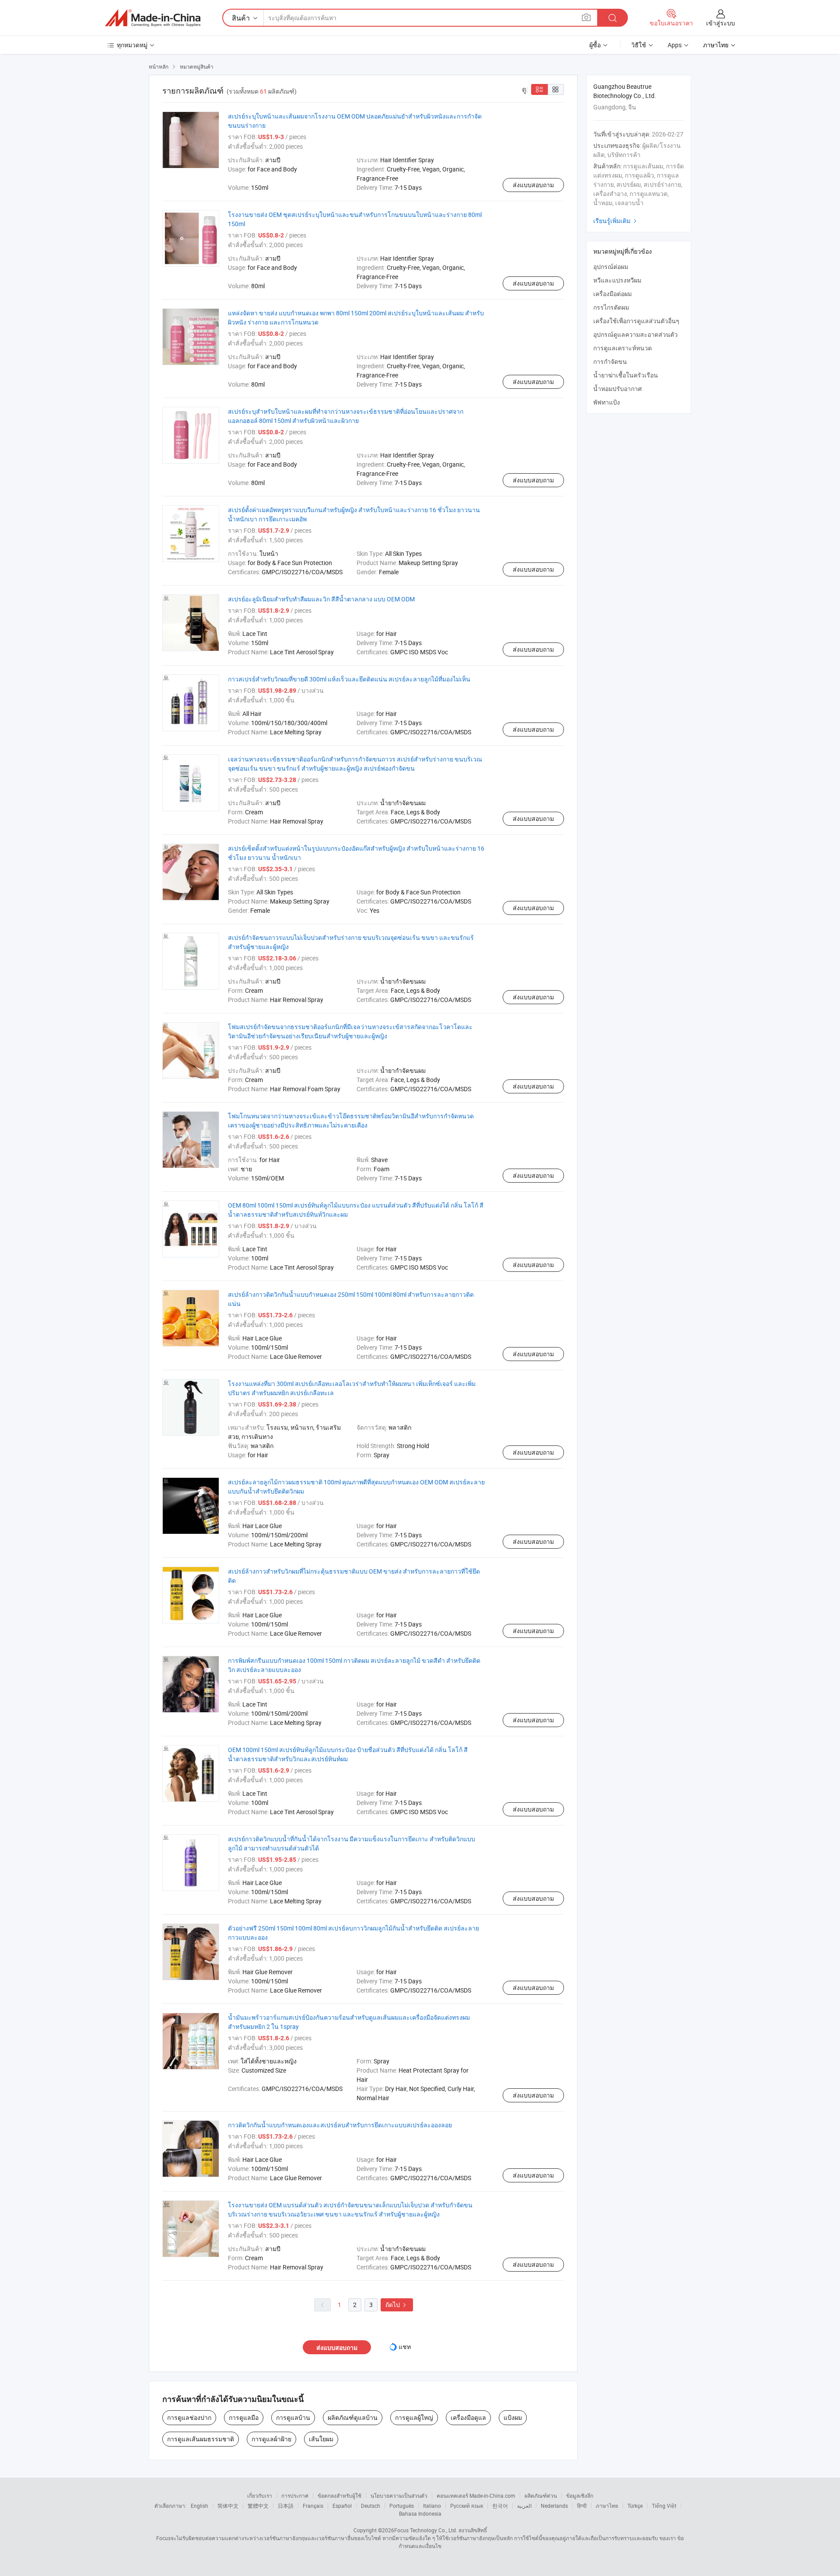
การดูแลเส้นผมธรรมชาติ (201, 2439)
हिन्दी (582, 2506)
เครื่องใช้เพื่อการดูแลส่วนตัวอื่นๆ (636, 321)
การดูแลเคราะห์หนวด (623, 348)
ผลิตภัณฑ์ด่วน (541, 2496)
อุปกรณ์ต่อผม (611, 267)
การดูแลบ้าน (293, 2417)
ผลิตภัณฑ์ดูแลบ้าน (353, 2417)
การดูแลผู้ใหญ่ (414, 2417)
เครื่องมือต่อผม (612, 294)
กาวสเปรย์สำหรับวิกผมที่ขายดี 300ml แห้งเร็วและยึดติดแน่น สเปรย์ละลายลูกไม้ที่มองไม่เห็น (349, 679)
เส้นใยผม (321, 2439)
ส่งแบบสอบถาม (533, 185)
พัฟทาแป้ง (607, 402)
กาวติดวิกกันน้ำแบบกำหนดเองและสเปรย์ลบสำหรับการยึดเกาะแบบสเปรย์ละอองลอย (340, 2125)
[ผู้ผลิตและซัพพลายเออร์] (153, 18)
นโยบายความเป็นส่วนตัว (399, 2496)
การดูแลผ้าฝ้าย (271, 2439)
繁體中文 (258, 2506)
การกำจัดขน (610, 361)
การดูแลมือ (244, 2417)
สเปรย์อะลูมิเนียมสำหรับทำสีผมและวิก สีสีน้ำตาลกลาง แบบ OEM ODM (321, 599)
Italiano (432, 2506)
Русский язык (467, 2506)
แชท (405, 2347)
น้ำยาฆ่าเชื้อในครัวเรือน (626, 375)
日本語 (286, 2506)
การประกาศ (295, 2496)
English (199, 2506)
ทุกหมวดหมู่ (132, 45)
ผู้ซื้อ (595, 45)
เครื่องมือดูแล (468, 2417)
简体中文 (228, 2506)
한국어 (500, 2506)
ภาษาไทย (607, 2506)
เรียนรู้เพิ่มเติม (616, 221)
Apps (675, 45)
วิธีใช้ (639, 45)
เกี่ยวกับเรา (260, 2496)
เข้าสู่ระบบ (721, 23)
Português (402, 2506)
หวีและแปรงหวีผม (617, 280)
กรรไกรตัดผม (611, 307)
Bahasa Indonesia (420, 2513)
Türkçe (635, 2506)
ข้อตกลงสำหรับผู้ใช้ (339, 2496)
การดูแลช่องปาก (189, 2417)
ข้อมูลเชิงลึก (580, 2496)
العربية (524, 2506)
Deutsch (371, 2506)
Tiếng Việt (664, 2506)
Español (342, 2506)
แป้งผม (513, 2417)
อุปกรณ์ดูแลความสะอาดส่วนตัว (635, 334)
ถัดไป (397, 2305)
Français (313, 2506)
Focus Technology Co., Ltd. (426, 2530)
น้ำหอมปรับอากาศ (618, 389)
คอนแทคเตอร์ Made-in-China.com (476, 2496)
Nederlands (554, 2506)
